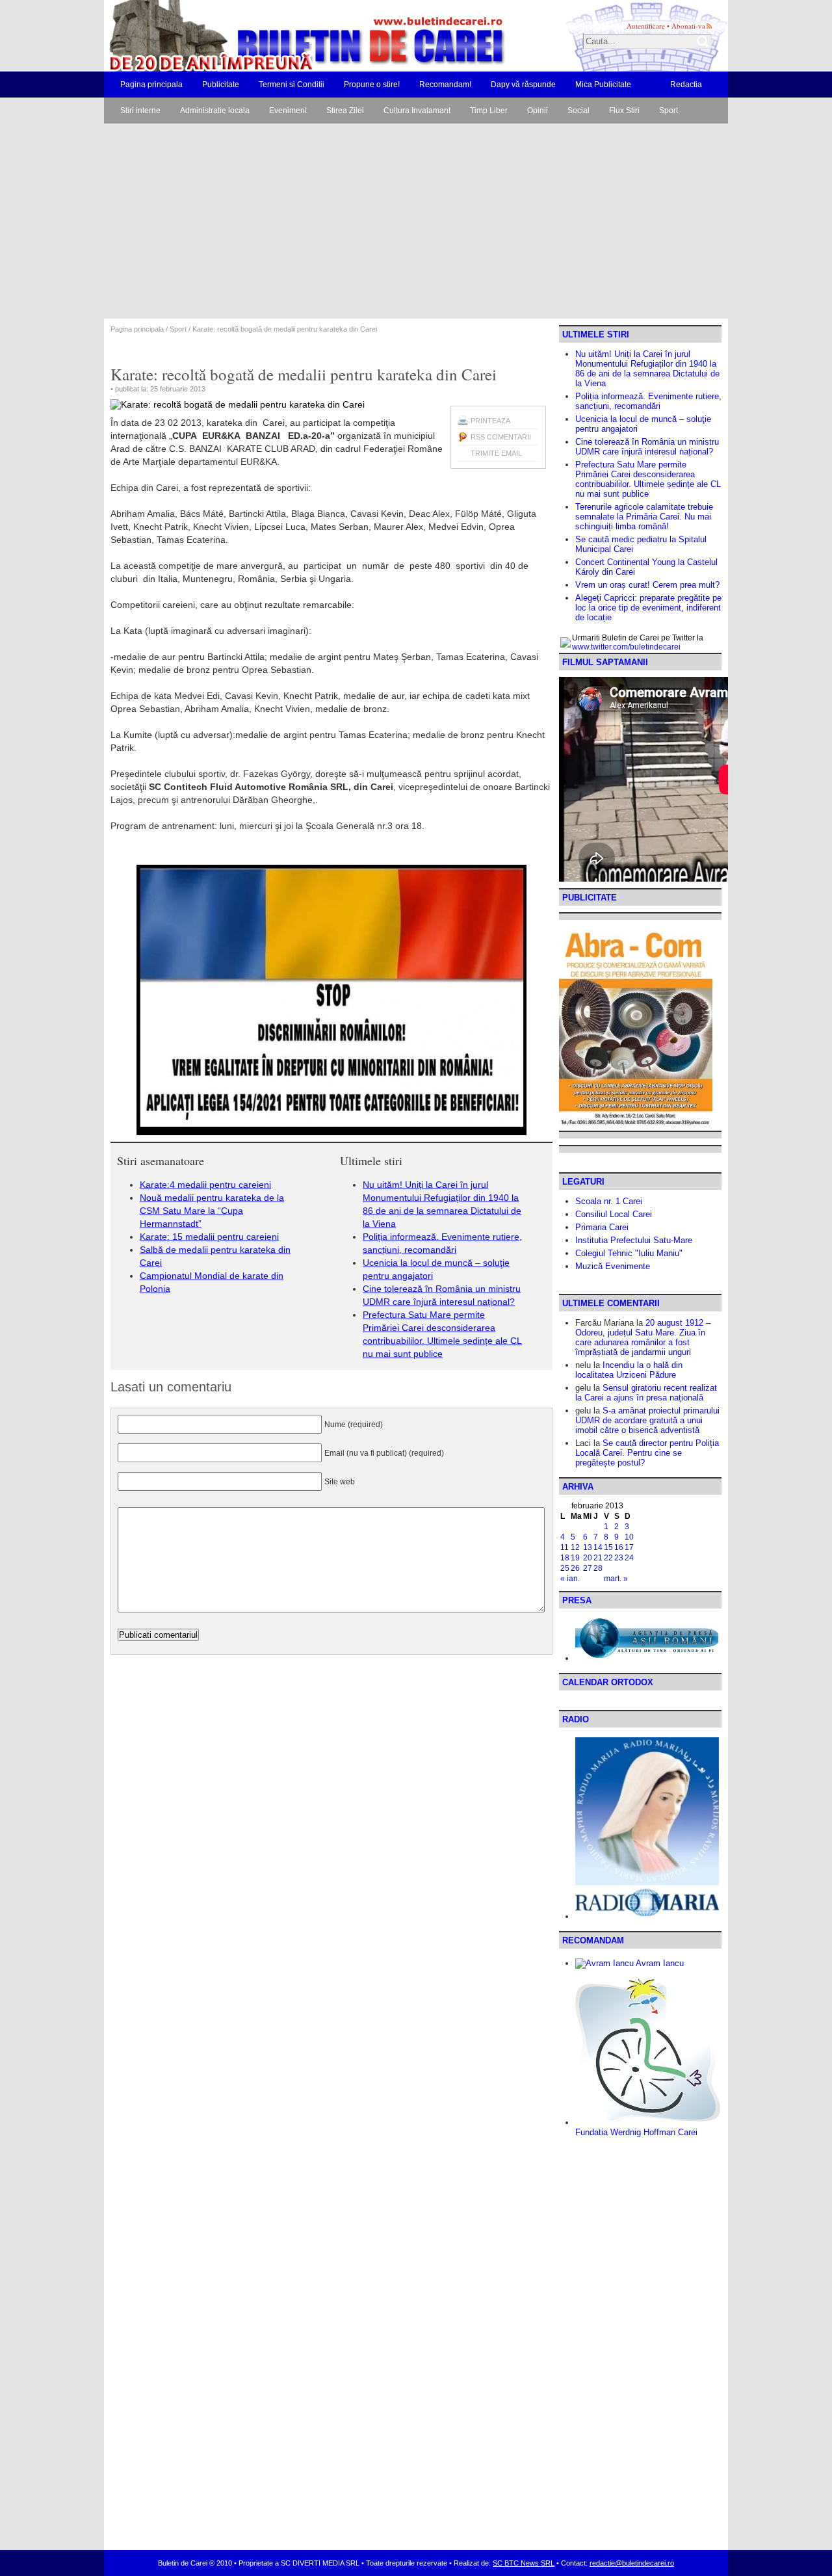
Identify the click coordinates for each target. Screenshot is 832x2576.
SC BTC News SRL (524, 2563)
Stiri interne (140, 111)
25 (565, 1568)
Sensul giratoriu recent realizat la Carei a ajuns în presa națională (646, 1393)
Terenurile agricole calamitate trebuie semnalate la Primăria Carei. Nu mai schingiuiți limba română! (644, 517)
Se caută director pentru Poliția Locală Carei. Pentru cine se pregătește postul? (647, 1453)
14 (598, 1547)
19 (575, 1558)
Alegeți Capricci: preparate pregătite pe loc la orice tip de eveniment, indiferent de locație (648, 608)
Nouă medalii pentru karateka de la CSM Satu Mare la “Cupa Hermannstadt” (212, 1211)
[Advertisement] (416, 221)
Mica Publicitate (603, 85)
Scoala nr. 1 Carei (609, 1201)
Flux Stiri (624, 111)
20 (588, 1558)
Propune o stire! (372, 85)
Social (578, 111)
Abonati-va (688, 26)
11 (565, 1547)
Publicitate (221, 85)
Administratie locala (215, 111)
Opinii (538, 111)
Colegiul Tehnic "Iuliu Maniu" (629, 1253)
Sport (669, 111)
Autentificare (646, 26)
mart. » (616, 1579)
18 (565, 1558)
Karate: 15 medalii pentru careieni (209, 1237)
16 (619, 1547)
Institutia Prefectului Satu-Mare (634, 1240)
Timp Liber (489, 111)
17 (629, 1547)
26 (575, 1568)
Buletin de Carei (270, 36)
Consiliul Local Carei (614, 1214)
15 (608, 1547)
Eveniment (288, 111)
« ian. (570, 1579)
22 (608, 1558)
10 (629, 1537)
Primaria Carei (602, 1227)
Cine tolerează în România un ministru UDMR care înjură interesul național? (647, 447)
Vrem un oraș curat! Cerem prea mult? (647, 585)
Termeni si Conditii (292, 85)
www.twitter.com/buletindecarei (626, 647)
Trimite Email (496, 453)
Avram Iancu (659, 1963)
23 (619, 1558)
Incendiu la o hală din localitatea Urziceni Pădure (629, 1370)
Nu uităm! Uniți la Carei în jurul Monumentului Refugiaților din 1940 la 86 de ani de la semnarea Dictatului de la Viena (647, 369)
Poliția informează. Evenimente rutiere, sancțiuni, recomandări (648, 401)
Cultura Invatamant (417, 111)
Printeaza (490, 421)
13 (588, 1547)
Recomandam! (445, 85)
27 (588, 1568)
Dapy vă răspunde (523, 85)
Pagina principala (151, 85)
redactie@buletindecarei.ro (632, 2563)
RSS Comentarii (501, 437)
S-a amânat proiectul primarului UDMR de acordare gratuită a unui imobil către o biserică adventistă (647, 1420)
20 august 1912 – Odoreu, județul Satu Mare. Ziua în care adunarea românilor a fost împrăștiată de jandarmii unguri (643, 1337)
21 (598, 1558)
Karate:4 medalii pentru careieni (205, 1185)
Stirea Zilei (345, 111)
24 (629, 1558)
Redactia (686, 85)
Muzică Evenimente (613, 1266)
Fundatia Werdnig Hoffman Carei (636, 2132)
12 (575, 1547)
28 (598, 1568)
